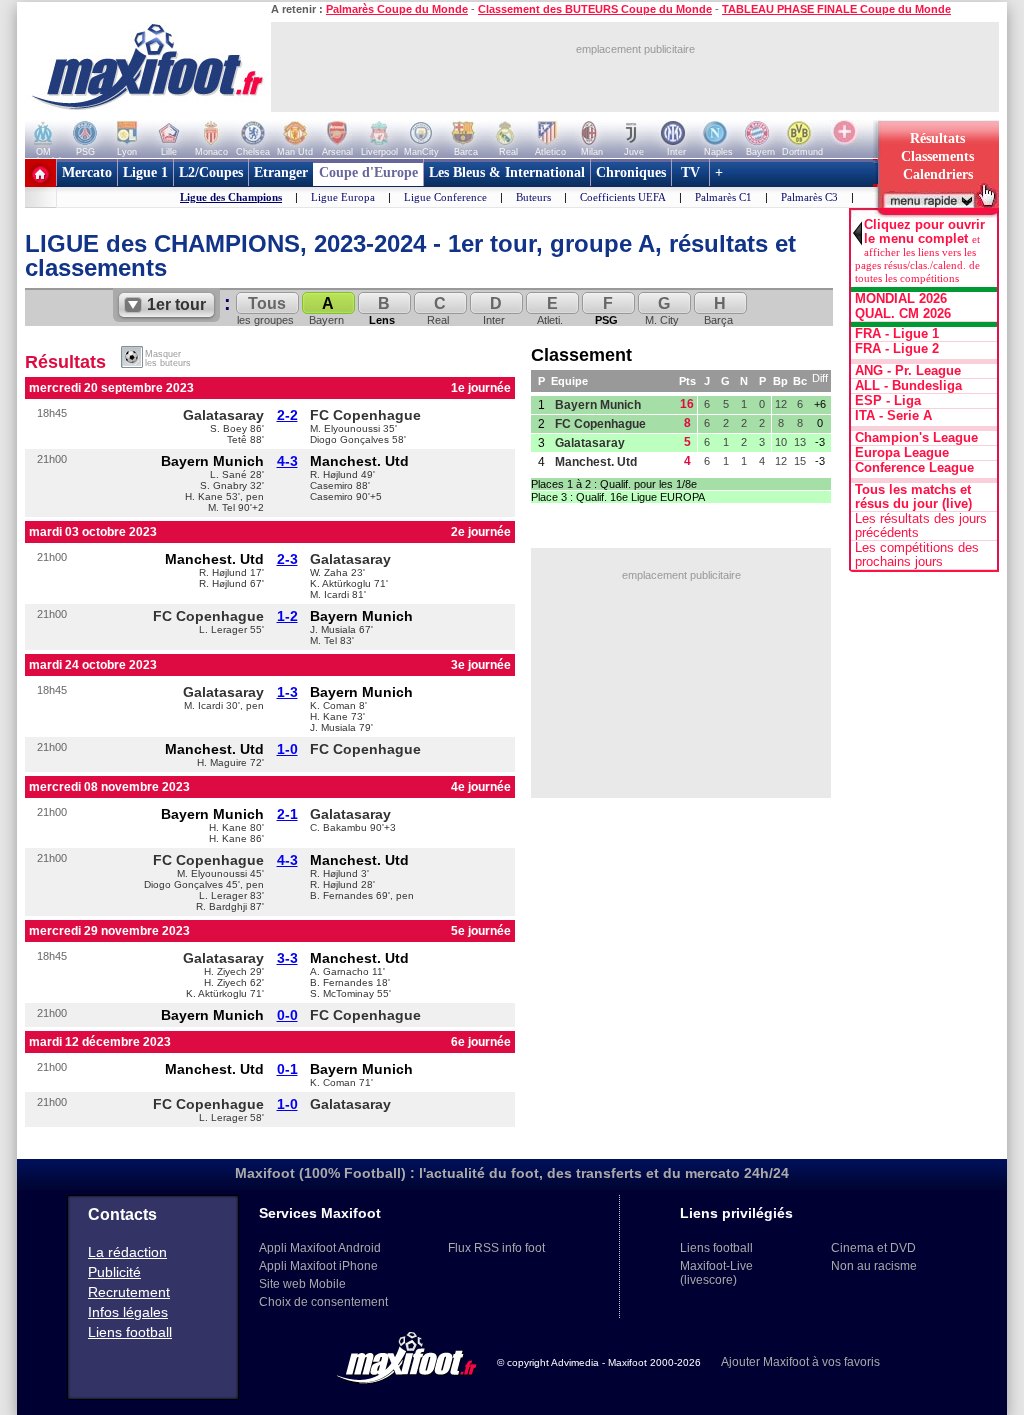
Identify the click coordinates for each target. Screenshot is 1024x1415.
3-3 (287, 958)
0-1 (287, 1069)
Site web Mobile (302, 1284)
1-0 (287, 749)
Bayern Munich (212, 461)
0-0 (287, 1015)
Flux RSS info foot (496, 1248)
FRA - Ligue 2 (897, 349)
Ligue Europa (343, 197)
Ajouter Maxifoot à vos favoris (800, 1362)
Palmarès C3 (809, 197)
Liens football (130, 1332)
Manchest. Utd (359, 461)
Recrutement (129, 1292)
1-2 (287, 616)
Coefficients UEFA (623, 197)
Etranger (281, 172)
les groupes (265, 310)
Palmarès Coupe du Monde (397, 9)
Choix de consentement (323, 1302)
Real (438, 310)
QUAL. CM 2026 (903, 314)
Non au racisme (874, 1266)
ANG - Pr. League (908, 371)
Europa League (902, 453)
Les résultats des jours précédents (921, 526)
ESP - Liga (888, 401)
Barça (718, 310)
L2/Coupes (211, 172)
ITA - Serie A (893, 416)
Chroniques (631, 172)
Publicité (114, 1272)
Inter (494, 310)
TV (690, 172)
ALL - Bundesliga (908, 386)
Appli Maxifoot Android (320, 1248)
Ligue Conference (445, 197)
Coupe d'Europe (368, 172)
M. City (662, 310)
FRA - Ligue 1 (897, 334)
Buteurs (533, 197)
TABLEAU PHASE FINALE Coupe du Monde (836, 9)
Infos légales (128, 1312)
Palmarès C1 (723, 197)
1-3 (287, 692)
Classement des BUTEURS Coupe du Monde (595, 9)
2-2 (287, 415)
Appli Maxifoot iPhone (318, 1266)
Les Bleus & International (507, 172)
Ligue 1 (145, 172)
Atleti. (550, 310)
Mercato (87, 172)
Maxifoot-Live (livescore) (716, 1273)
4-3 (287, 461)
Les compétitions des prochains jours (917, 555)
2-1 (287, 814)
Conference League (914, 468)
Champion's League (916, 438)
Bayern (326, 310)
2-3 (287, 559)
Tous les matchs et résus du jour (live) (913, 497)
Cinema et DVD (873, 1248)
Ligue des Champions (231, 197)
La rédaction (127, 1252)
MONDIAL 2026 (901, 299)
